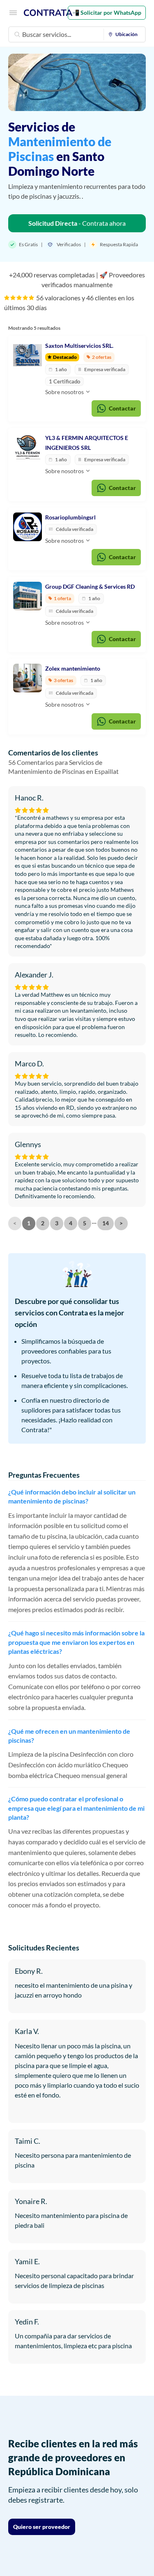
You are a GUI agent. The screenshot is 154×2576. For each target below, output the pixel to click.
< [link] (15, 1223)
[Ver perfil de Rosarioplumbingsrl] (28, 527)
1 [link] (29, 1223)
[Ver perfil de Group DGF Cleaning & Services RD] (28, 596)
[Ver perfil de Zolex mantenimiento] (28, 678)
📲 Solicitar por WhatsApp (107, 12)
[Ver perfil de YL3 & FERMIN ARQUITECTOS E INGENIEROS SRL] (28, 447)
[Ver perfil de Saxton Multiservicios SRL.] (28, 355)
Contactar (122, 408)
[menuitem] (125, 34)
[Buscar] (17, 34)
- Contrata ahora (77, 223)
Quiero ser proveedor (42, 2527)
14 (106, 1223)
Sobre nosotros (65, 392)
